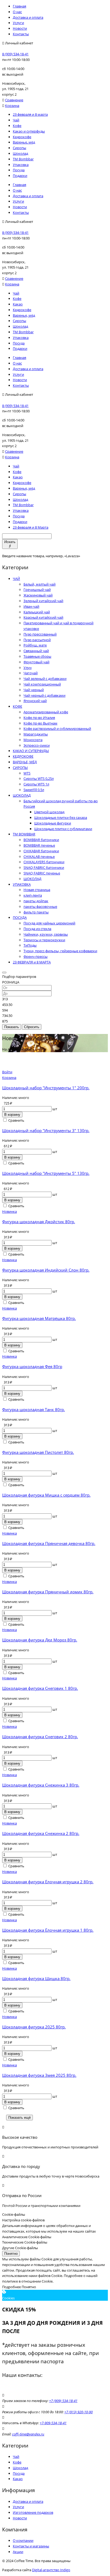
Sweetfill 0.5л (34, 790)
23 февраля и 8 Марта (31, 527)
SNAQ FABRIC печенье (42, 873)
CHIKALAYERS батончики (44, 862)
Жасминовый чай (38, 595)
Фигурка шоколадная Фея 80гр (32, 1366)
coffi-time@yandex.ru (28, 2434)
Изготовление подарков (33, 2512)
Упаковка (21, 165)
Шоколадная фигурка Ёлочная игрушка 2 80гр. (48, 1882)
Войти (7, 1072)
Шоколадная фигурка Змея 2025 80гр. (39, 2075)
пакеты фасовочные (40, 907)
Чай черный (34, 690)
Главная (19, 6)
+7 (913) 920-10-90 (78, 2412)
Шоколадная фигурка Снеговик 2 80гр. (40, 1737)
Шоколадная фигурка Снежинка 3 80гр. (41, 1785)
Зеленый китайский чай (43, 601)
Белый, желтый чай (40, 584)
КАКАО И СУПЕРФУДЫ (31, 751)
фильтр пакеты (36, 912)
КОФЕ (17, 706)
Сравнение (14, 100)
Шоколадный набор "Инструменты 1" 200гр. (46, 1088)
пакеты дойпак (36, 901)
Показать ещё (19, 2118)
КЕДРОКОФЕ (23, 756)
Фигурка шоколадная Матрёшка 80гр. (39, 1318)
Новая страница (37, 890)
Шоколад (20, 153)
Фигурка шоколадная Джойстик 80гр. (39, 1222)
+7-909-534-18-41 (53, 2423)
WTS (27, 773)
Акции (18, 2552)
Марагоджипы (36, 734)
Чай (16, 120)
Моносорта (33, 740)
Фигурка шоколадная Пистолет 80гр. (38, 1452)
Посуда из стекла (37, 929)
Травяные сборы (37, 656)
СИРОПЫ (20, 768)
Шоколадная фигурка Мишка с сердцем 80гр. (46, 1495)
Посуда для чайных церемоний (49, 923)
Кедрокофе (22, 137)
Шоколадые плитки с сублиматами (63, 829)
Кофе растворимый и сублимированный (57, 729)
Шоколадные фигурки (53, 823)
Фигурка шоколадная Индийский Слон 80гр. (46, 1270)
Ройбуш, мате (35, 645)
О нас (17, 12)
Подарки (20, 176)
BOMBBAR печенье (39, 845)
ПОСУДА (20, 917)
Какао (18, 304)
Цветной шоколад (49, 812)
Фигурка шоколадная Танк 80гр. (34, 1409)
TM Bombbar (23, 159)
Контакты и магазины (31, 2546)
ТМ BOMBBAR (24, 834)
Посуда (19, 170)
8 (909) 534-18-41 (15, 54)
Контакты (21, 34)
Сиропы (19, 148)
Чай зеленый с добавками (45, 679)
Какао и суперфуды (29, 131)
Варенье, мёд (24, 142)
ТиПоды (30, 945)
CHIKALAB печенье (39, 857)
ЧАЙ (16, 579)
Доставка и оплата (28, 17)
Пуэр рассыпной (37, 640)
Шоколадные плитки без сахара (61, 818)
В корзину (12, 1115)
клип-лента (33, 895)
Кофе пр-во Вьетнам (40, 723)
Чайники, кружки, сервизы (46, 934)
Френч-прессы (36, 956)
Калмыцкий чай (37, 612)
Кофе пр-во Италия (39, 718)
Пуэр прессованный (40, 634)
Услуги (18, 23)
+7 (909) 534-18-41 (63, 2401)
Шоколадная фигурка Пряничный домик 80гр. (48, 1592)
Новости (20, 28)
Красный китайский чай (43, 617)
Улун (27, 668)
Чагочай (31, 673)
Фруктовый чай (36, 662)
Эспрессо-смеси (37, 745)
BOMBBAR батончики (41, 840)
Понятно (11, 2254)
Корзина (12, 106)
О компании (23, 2540)
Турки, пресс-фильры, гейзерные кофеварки (60, 951)
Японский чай (35, 701)
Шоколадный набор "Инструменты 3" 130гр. (46, 1130)
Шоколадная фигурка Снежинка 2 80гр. (41, 1833)
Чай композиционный (42, 684)
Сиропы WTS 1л (36, 784)
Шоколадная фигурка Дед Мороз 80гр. (40, 1640)
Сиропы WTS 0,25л (39, 778)
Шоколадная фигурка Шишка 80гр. (36, 1978)
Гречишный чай (37, 590)
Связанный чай (36, 651)
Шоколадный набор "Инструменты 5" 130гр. (46, 1173)
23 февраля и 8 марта (30, 114)
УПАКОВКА (22, 884)
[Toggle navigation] (4, 973)
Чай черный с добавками (44, 695)
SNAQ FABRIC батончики (44, 867)
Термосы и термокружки (44, 940)
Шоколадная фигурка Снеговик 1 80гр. (40, 1688)
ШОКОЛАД (22, 795)
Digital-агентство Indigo (51, 2570)
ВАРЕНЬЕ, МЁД (25, 762)
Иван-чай (31, 606)
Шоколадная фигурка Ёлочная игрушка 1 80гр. (48, 1930)
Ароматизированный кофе (46, 712)
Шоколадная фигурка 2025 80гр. (34, 2027)
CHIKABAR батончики (41, 851)
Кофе (17, 126)
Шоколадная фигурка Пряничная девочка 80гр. (49, 1543)
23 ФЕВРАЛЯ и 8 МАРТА (32, 962)
